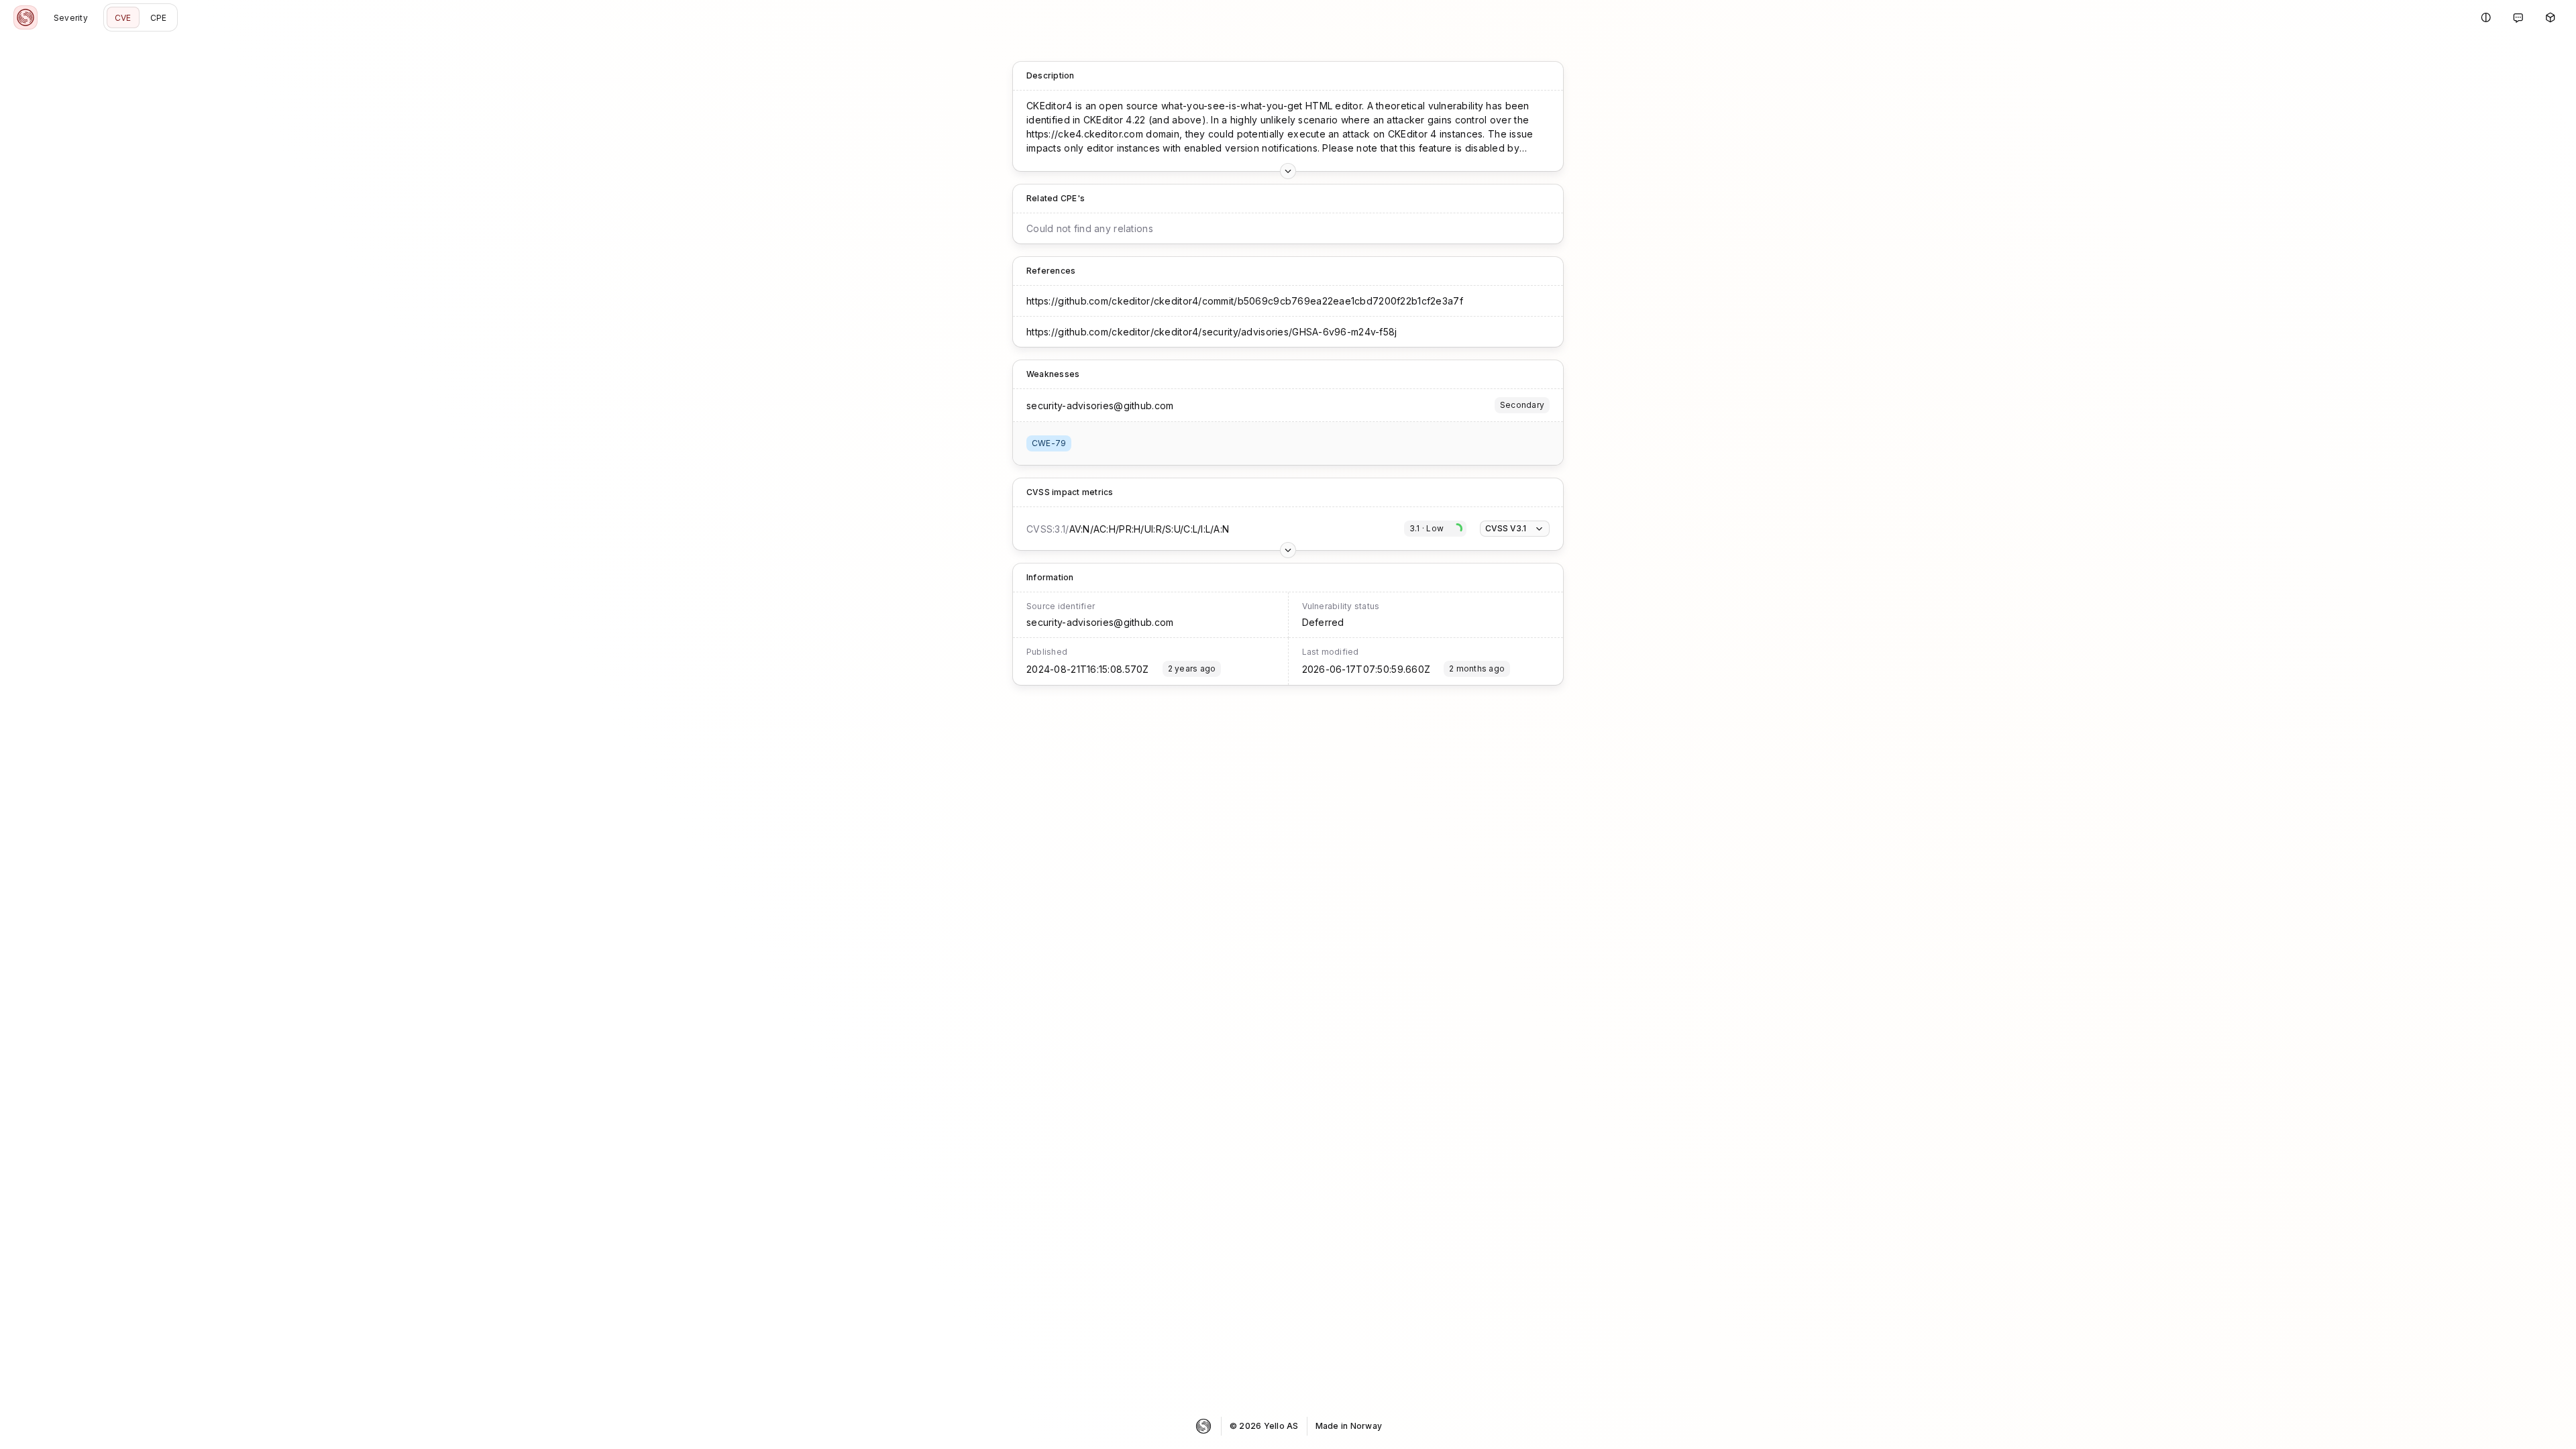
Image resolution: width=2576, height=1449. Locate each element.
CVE (123, 18)
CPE (159, 18)
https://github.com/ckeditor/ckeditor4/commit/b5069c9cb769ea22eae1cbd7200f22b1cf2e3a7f (1245, 301)
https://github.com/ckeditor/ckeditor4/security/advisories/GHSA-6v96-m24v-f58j (1212, 332)
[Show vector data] (1288, 171)
